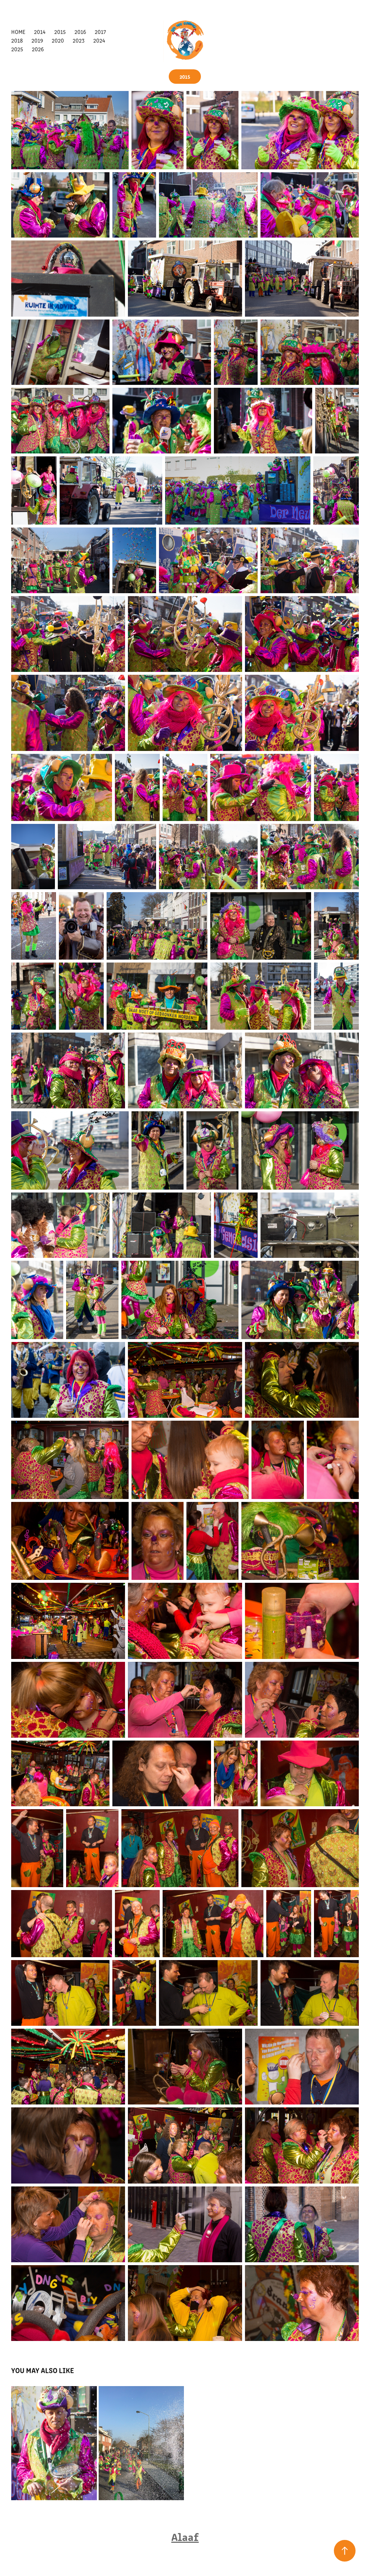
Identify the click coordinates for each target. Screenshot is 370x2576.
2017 (100, 32)
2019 (37, 40)
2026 (38, 49)
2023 (79, 40)
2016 (80, 32)
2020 (58, 40)
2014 (40, 32)
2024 (99, 40)
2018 (17, 40)
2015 (60, 32)
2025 (17, 49)
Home (18, 32)
